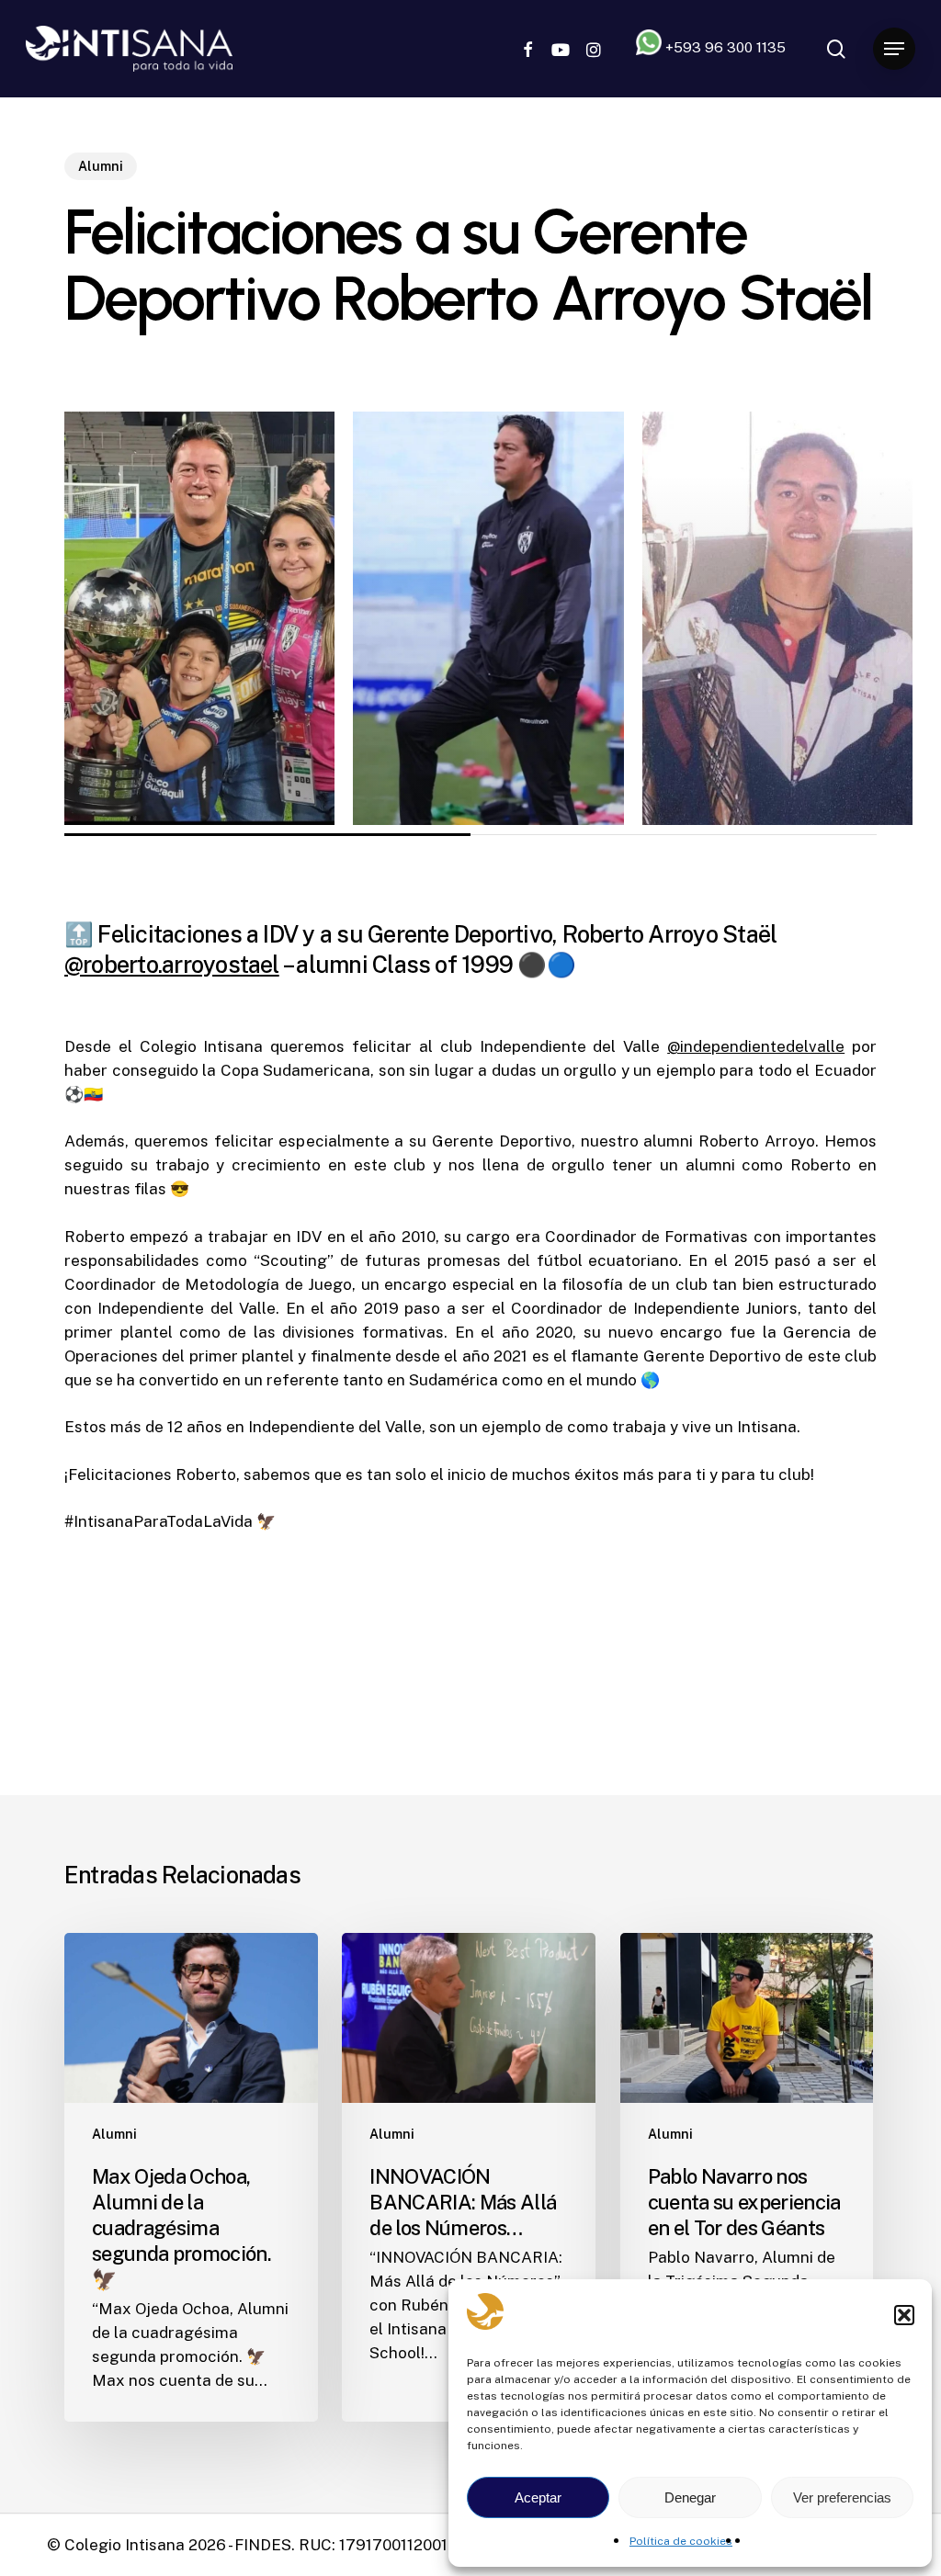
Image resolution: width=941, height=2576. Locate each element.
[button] (904, 2315)
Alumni (101, 166)
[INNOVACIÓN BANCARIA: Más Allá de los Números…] (469, 2177)
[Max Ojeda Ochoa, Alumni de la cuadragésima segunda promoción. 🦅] (191, 2177)
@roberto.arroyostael (172, 965)
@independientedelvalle (756, 1046)
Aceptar (538, 2497)
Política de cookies (681, 2541)
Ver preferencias (842, 2497)
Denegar (690, 2497)
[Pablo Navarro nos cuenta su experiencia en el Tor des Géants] (747, 2177)
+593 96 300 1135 (724, 47)
